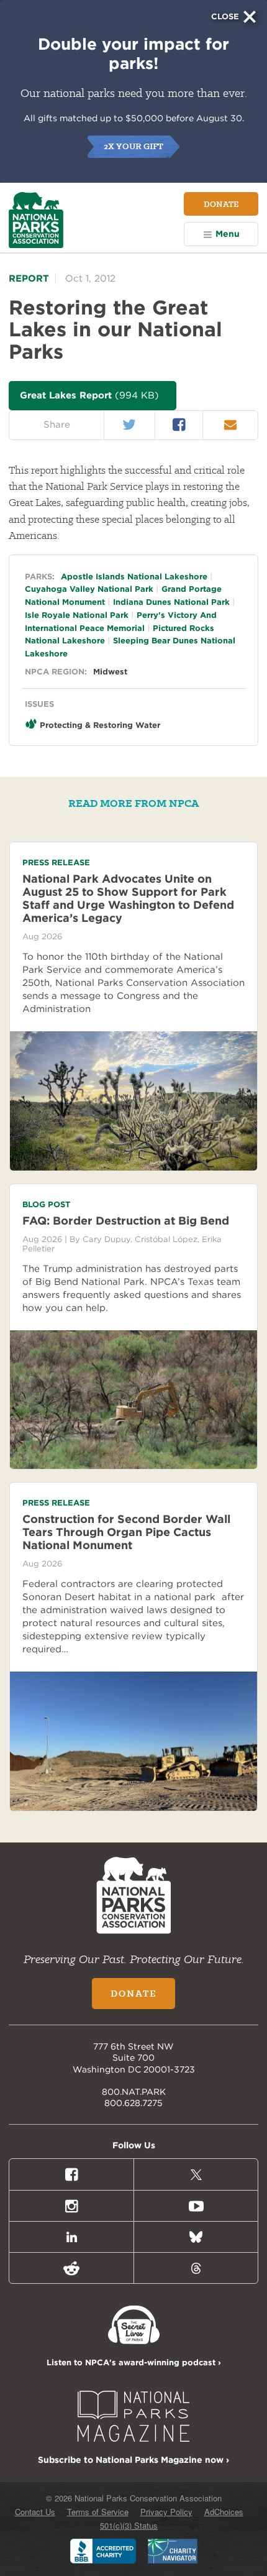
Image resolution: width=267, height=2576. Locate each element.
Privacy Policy (166, 2512)
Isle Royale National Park (77, 615)
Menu (228, 234)
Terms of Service (98, 2512)
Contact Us (35, 2512)
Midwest (110, 672)
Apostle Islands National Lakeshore (134, 577)
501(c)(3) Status (129, 2525)
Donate (221, 204)
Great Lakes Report (89, 395)
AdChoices (224, 2512)
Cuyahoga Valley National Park (89, 589)
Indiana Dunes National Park (171, 602)
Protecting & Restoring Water (100, 725)
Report (29, 278)
